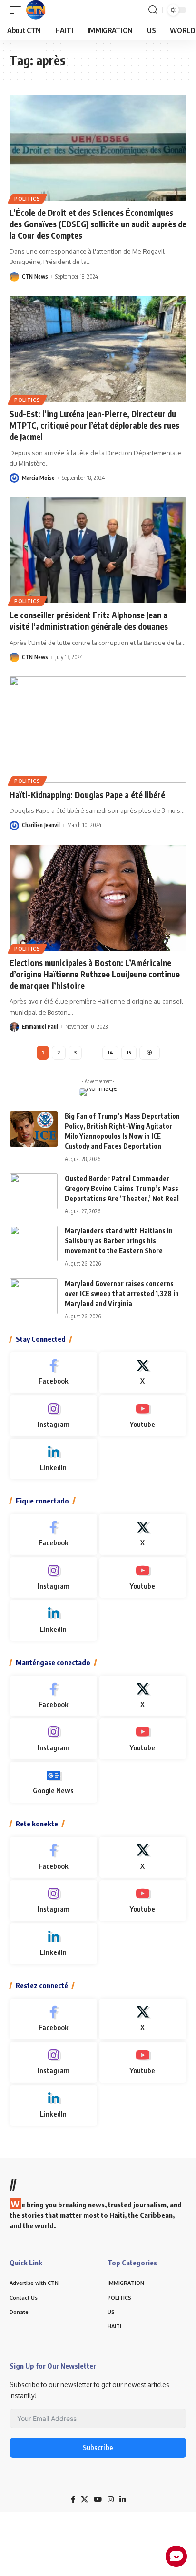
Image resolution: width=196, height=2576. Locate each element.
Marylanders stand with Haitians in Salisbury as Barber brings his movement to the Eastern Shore (119, 1241)
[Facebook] (54, 1373)
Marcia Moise (38, 478)
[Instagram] (54, 1416)
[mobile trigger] (18, 10)
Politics (27, 199)
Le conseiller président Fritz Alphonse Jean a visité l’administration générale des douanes (89, 621)
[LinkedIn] (54, 1459)
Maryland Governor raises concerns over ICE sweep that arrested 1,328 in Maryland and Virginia (122, 1293)
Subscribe (98, 2448)
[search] (153, 10)
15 (129, 1052)
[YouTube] (98, 2499)
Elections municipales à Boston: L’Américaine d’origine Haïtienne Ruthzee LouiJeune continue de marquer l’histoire (95, 974)
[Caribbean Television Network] (36, 10)
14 (110, 1052)
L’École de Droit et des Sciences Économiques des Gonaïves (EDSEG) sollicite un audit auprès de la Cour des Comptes (98, 224)
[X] (143, 1373)
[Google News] (54, 1782)
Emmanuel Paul (40, 1027)
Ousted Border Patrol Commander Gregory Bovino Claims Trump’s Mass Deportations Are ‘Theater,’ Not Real (122, 1188)
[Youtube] (143, 1416)
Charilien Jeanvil (41, 825)
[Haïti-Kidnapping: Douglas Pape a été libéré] (98, 729)
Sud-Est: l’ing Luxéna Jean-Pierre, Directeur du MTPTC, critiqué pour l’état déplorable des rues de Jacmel (94, 425)
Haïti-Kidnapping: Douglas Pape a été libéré (87, 795)
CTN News (35, 277)
